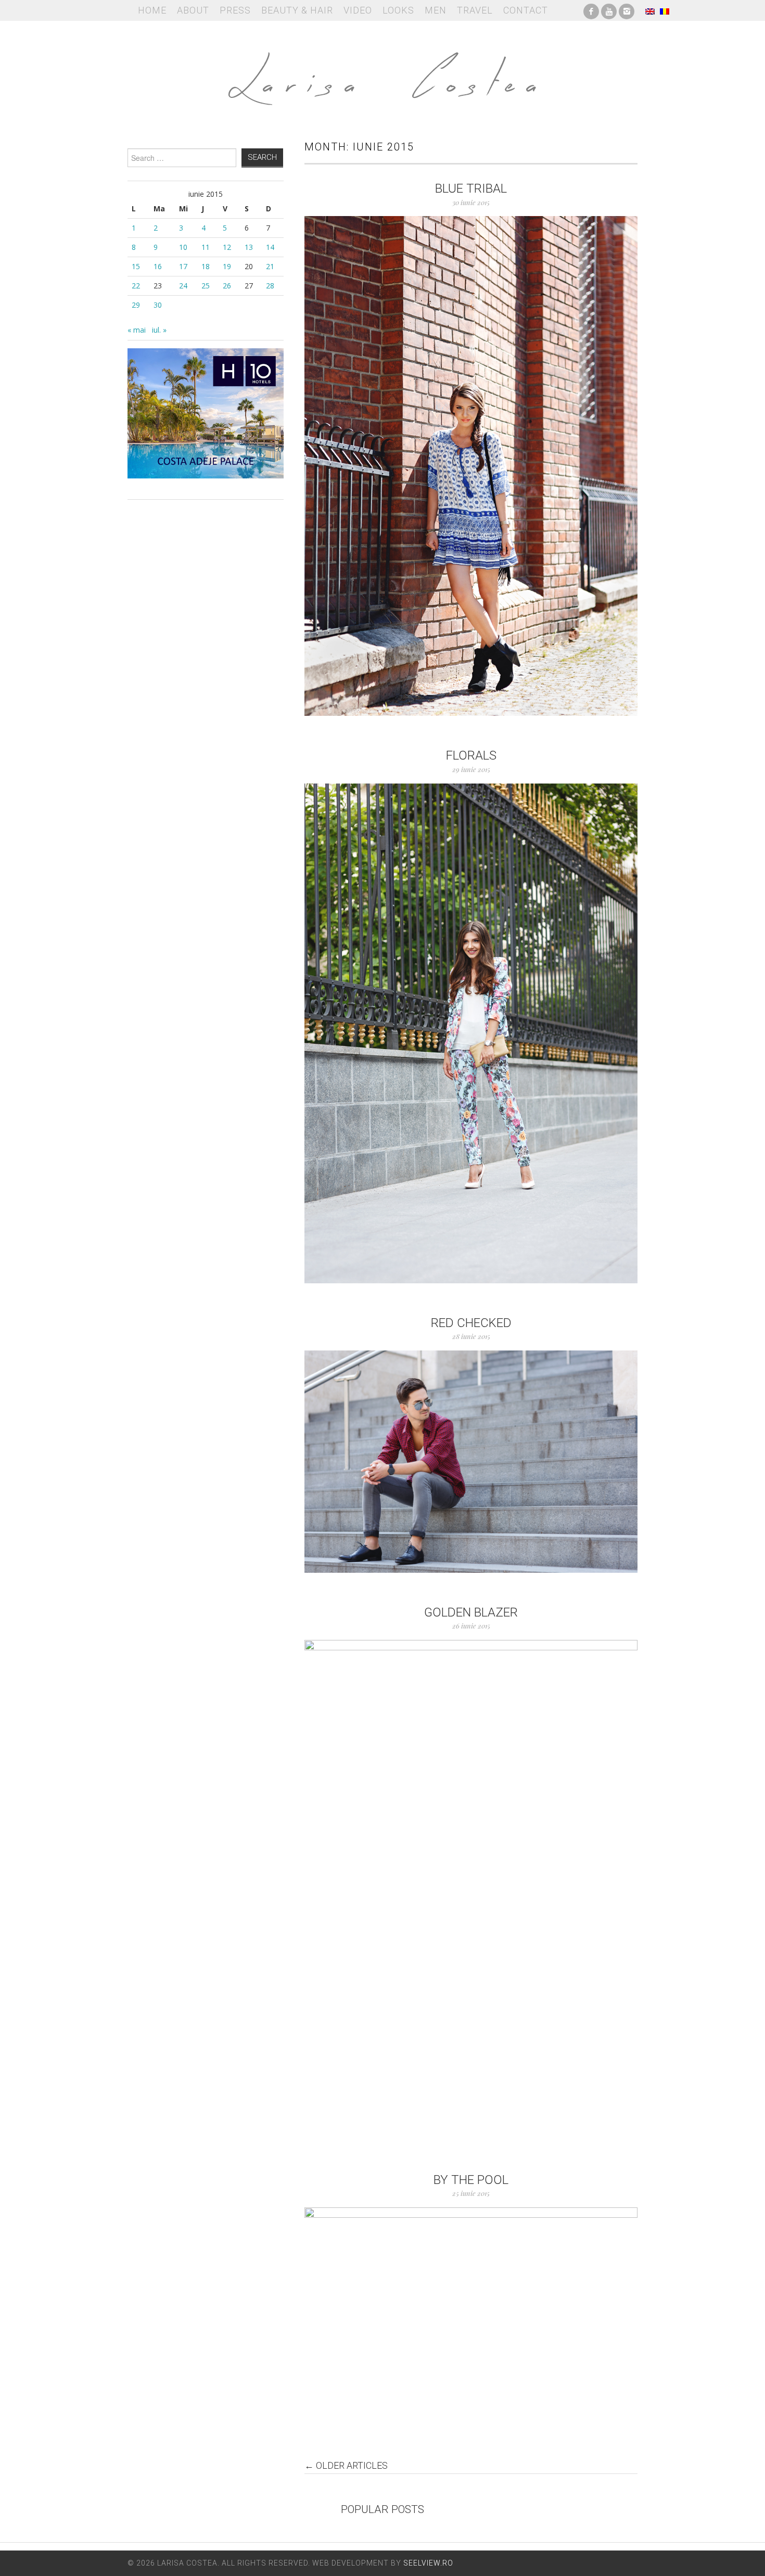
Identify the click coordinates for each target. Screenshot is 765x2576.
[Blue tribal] (471, 466)
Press (235, 10)
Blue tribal (471, 188)
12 (227, 247)
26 (227, 286)
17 (183, 266)
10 (183, 247)
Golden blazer (471, 1612)
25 (206, 286)
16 (158, 266)
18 (206, 266)
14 (270, 247)
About (193, 10)
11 (206, 247)
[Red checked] (471, 1462)
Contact (526, 10)
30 (158, 305)
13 (249, 247)
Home (152, 10)
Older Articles (346, 2466)
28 (270, 286)
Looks (398, 10)
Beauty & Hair (297, 10)
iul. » (159, 330)
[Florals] (471, 1033)
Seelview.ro (428, 2563)
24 (183, 286)
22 (136, 286)
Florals (471, 755)
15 (136, 266)
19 (227, 266)
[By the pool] (471, 2318)
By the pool (471, 2180)
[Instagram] (627, 10)
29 (136, 305)
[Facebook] (591, 10)
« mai (137, 330)
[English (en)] (650, 10)
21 (270, 266)
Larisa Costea (382, 73)
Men (436, 10)
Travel (475, 10)
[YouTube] (609, 10)
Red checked (471, 1323)
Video (358, 10)
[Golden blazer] (471, 1890)
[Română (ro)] (665, 10)
